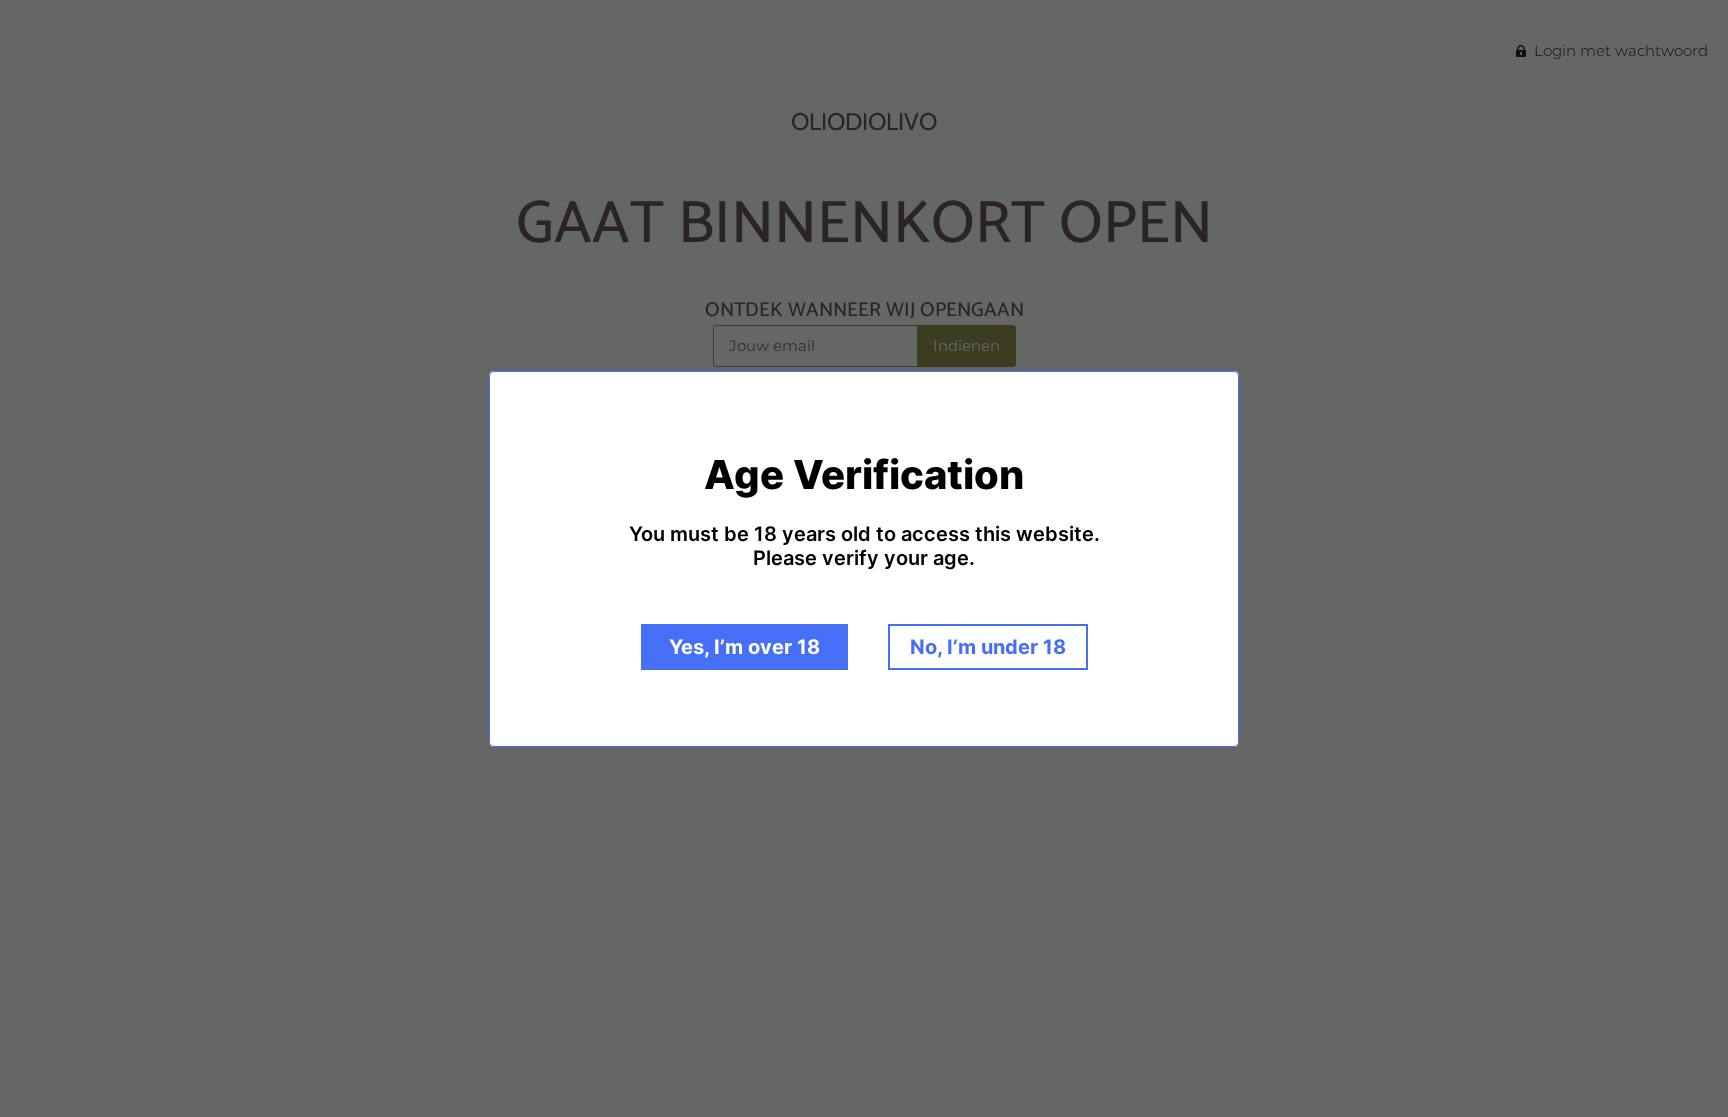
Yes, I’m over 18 (744, 647)
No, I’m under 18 (988, 647)
